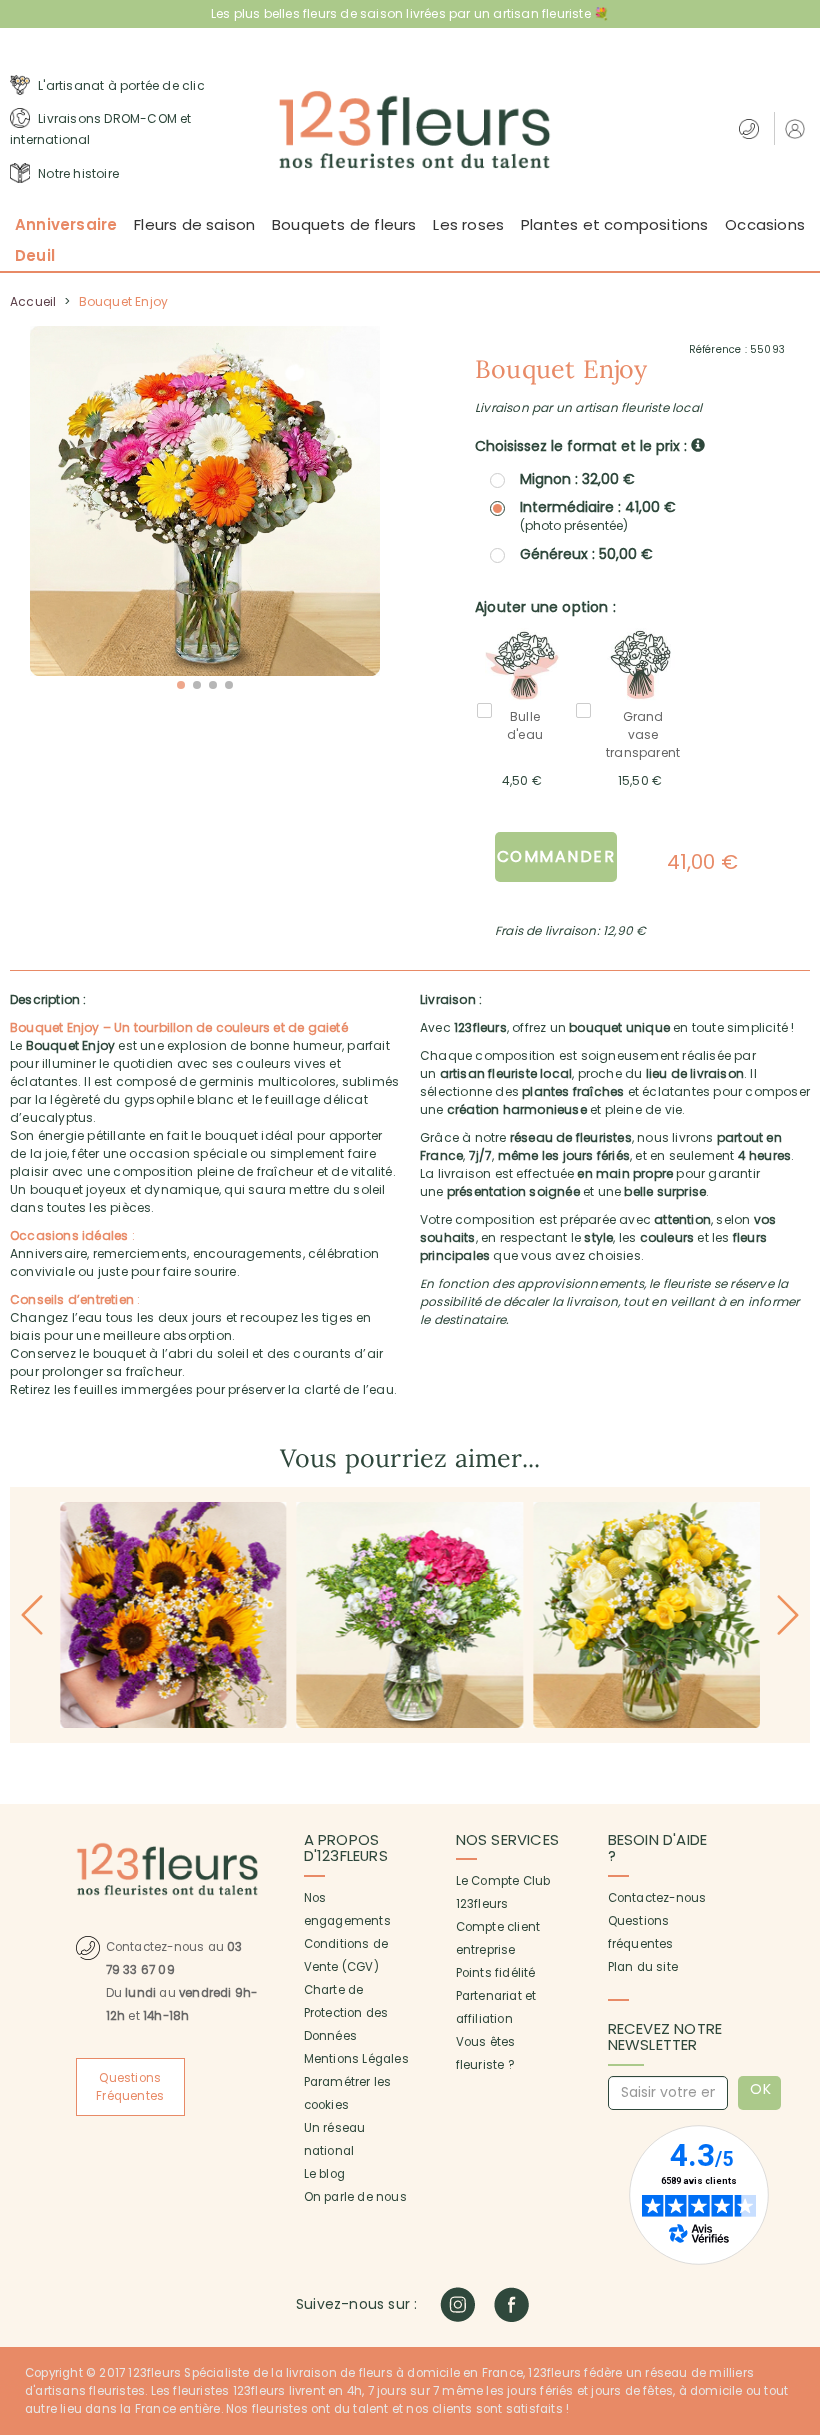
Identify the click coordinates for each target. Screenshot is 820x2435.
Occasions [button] (765, 224)
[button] (797, 128)
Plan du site (643, 1967)
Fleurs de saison (194, 224)
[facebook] (511, 2304)
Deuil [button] (35, 255)
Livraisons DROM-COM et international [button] (101, 129)
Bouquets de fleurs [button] (344, 224)
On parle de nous (355, 2197)
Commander (556, 856)
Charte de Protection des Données (346, 2013)
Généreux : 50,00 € (586, 554)
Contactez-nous (657, 1898)
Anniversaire (66, 224)
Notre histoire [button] (77, 173)
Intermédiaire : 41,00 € (598, 516)
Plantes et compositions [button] (615, 224)
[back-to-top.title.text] (795, 2240)
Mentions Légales (356, 2059)
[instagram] (457, 2304)
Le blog (324, 2174)
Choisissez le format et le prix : (583, 446)
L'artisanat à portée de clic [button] (120, 85)
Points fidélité (496, 1973)
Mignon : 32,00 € (577, 479)
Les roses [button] (468, 224)
